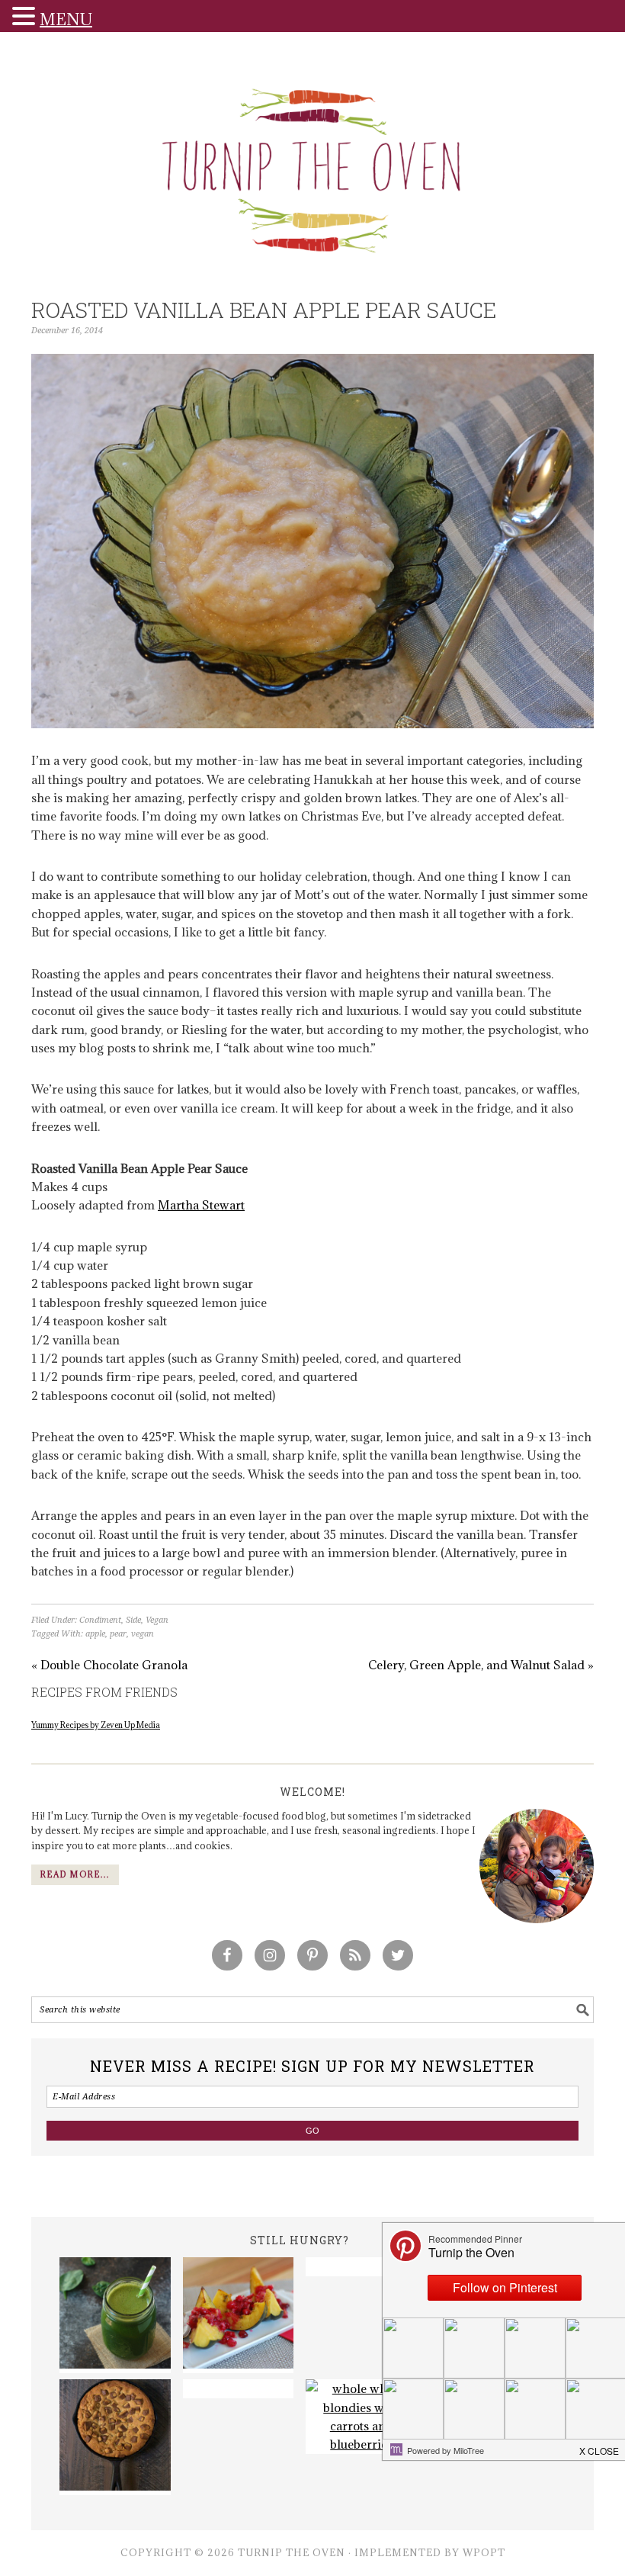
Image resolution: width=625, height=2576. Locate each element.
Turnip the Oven (312, 165)
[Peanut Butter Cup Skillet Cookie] (115, 2437)
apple (95, 1634)
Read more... (75, 1874)
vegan (143, 1634)
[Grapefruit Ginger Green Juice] (115, 2315)
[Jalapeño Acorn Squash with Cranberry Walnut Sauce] (239, 2315)
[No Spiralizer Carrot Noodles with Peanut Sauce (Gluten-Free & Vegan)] (239, 2388)
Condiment (100, 1620)
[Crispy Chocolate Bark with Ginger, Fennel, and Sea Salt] (361, 2266)
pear (118, 1634)
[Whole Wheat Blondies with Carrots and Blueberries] (361, 2417)
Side (133, 1620)
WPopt (484, 2552)
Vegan (157, 1620)
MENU (66, 19)
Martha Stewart (201, 1205)
